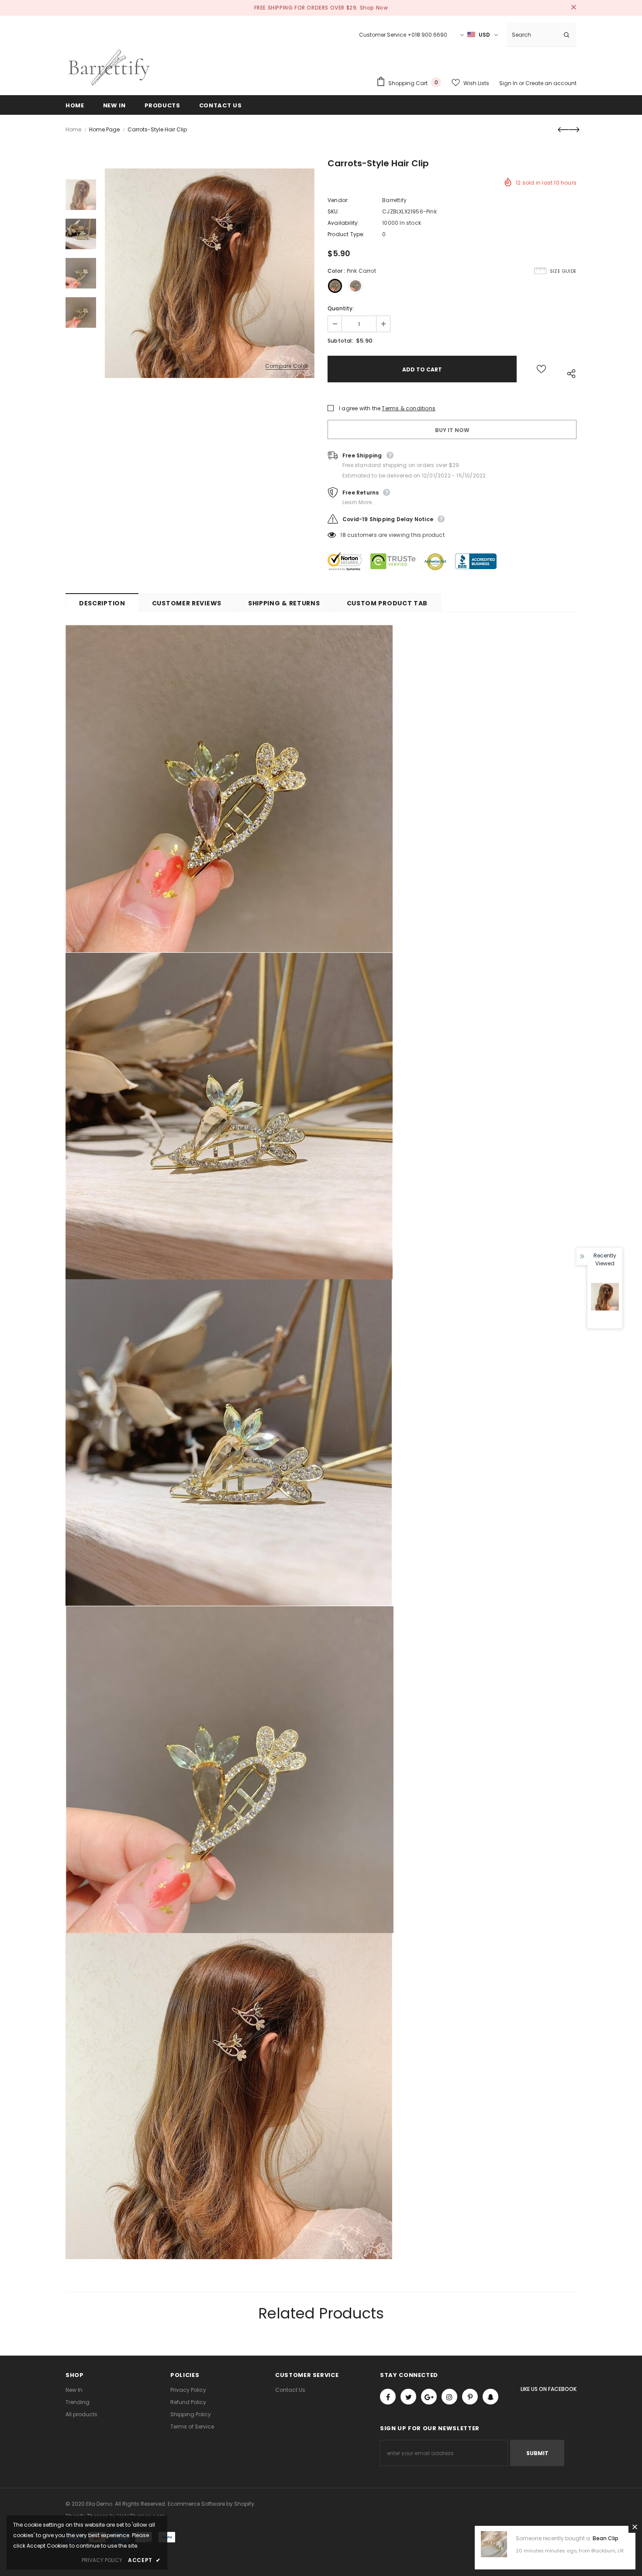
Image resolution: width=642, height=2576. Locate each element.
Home (73, 129)
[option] (210, 273)
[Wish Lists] (541, 369)
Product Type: (346, 234)
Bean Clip (606, 2538)
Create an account (551, 83)
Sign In (509, 83)
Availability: (343, 223)
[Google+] (429, 2397)
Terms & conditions (409, 408)
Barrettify (394, 200)
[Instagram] (449, 2397)
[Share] (569, 373)
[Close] (635, 2527)
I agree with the (360, 408)
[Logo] (109, 68)
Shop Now (374, 8)
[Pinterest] (470, 2397)
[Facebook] (388, 2397)
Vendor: (338, 200)
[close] (573, 8)
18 (343, 535)
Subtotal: (340, 341)
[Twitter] (408, 2397)
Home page (104, 129)
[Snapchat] (490, 2397)
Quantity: (341, 308)
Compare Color (286, 366)
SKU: (333, 211)
